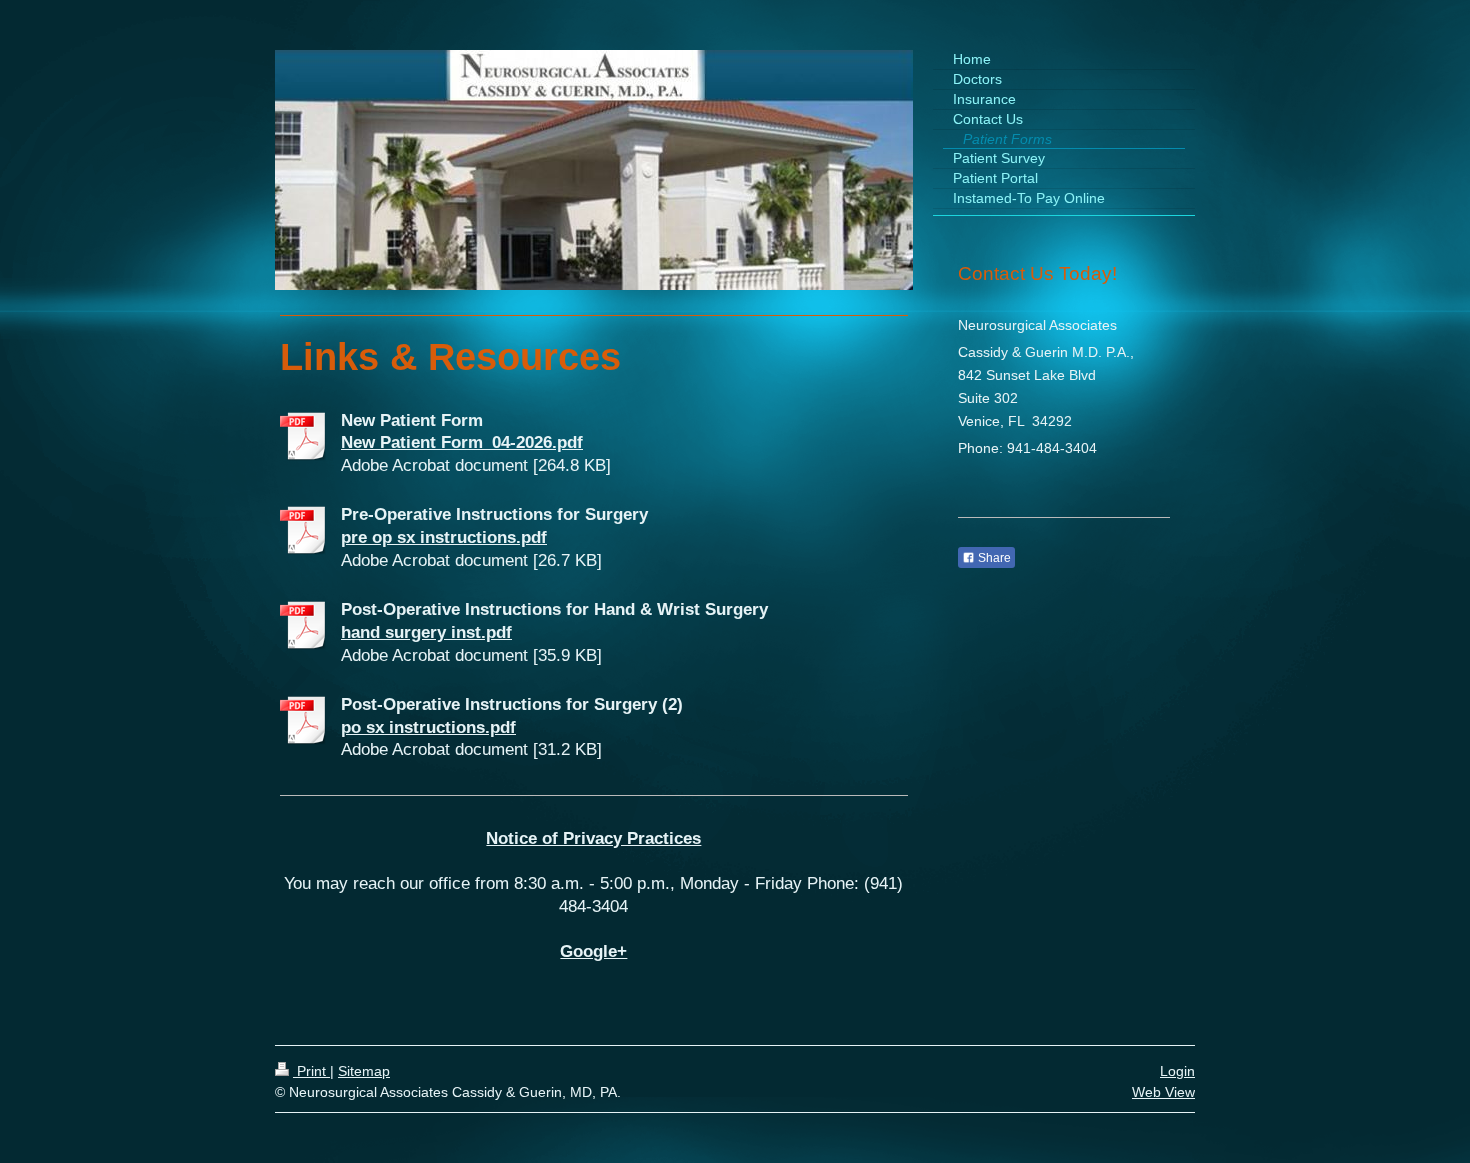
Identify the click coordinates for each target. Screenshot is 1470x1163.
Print (311, 1071)
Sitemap (364, 1071)
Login (1177, 1071)
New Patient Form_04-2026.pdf (462, 442)
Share (993, 558)
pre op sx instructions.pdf (444, 537)
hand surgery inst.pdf (426, 632)
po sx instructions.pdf (428, 727)
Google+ (593, 951)
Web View (1163, 1092)
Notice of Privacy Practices (593, 838)
